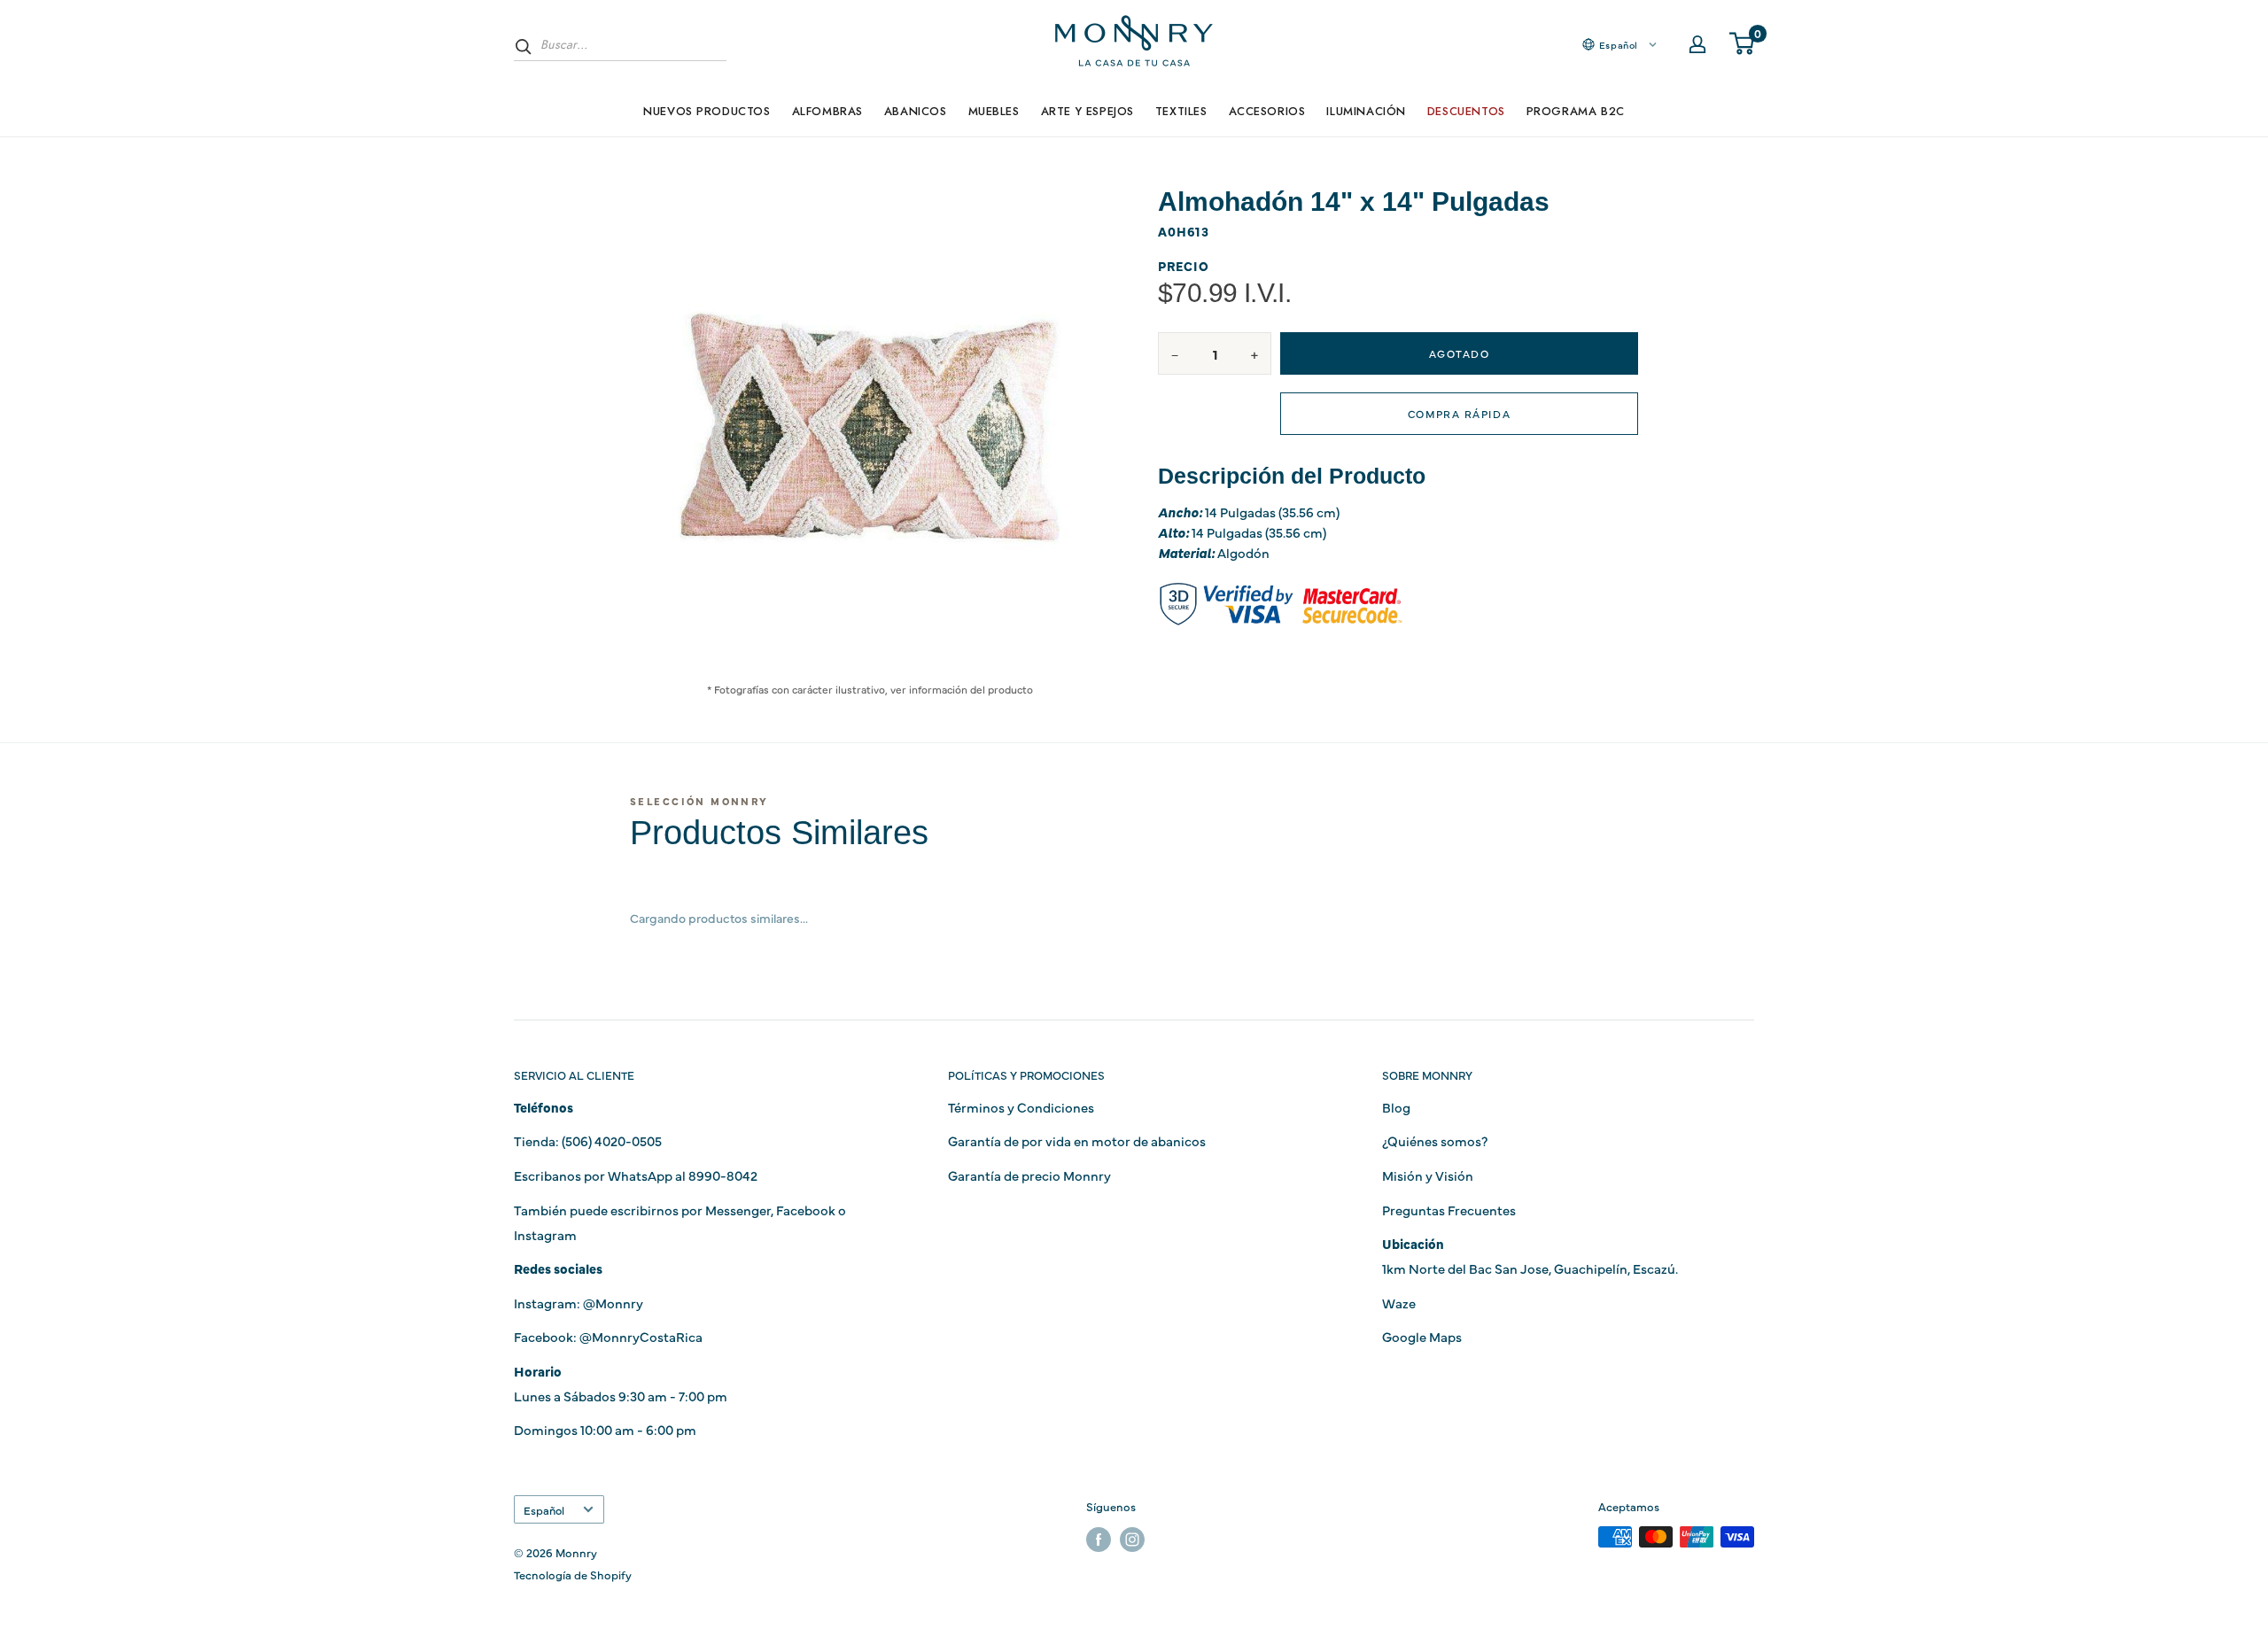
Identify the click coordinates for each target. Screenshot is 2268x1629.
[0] (1743, 44)
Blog (1396, 1107)
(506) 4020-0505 (612, 1140)
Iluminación (1366, 111)
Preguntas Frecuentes (1449, 1210)
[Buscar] (524, 46)
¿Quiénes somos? (1435, 1140)
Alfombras (827, 111)
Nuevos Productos (707, 111)
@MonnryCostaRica (641, 1336)
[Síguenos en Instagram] (1132, 1539)
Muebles (994, 111)
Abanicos (916, 111)
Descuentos (1466, 111)
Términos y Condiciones (1021, 1107)
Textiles (1181, 111)
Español (544, 1510)
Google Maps (1422, 1336)
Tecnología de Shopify (573, 1574)
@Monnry (613, 1303)
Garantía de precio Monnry (1029, 1175)
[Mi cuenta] (1697, 44)
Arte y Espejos (1087, 111)
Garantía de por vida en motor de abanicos (1077, 1140)
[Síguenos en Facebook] (1099, 1539)
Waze (1399, 1303)
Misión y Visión (1428, 1175)
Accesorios (1267, 111)
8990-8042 (723, 1175)
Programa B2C (1576, 111)
